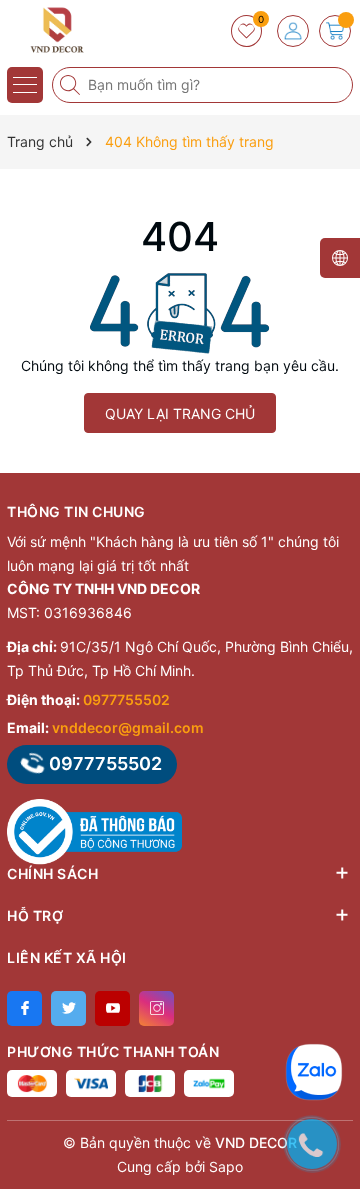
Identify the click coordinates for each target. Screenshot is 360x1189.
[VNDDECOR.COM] (75, 30)
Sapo (226, 1166)
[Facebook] (24, 1008)
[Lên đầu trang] (329, 1011)
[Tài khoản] (293, 31)
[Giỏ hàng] (335, 31)
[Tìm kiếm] (72, 85)
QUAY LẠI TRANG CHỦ (180, 413)
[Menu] (25, 85)
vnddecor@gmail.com (128, 727)
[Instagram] (156, 1008)
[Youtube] (112, 1008)
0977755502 (126, 699)
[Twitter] (68, 1008)
